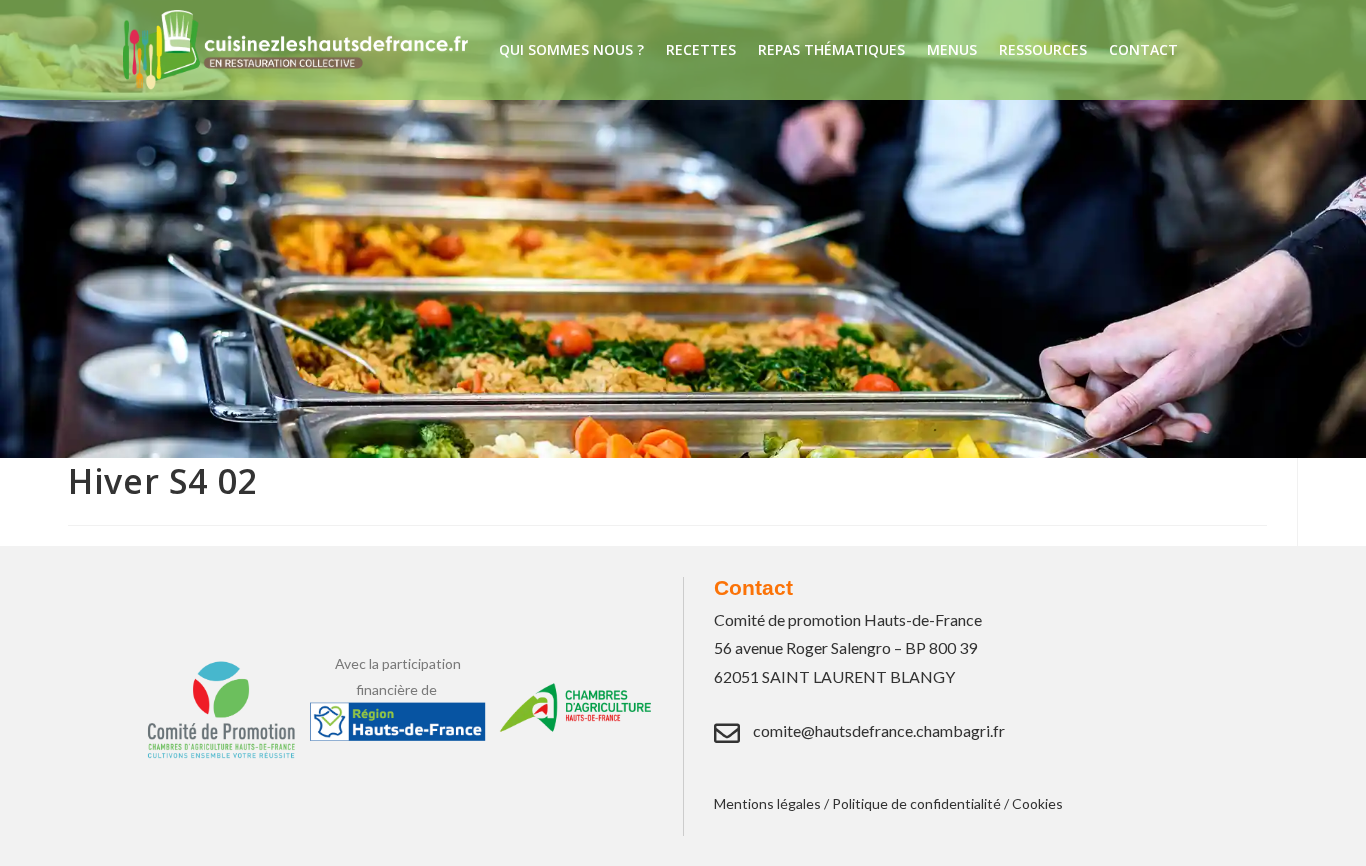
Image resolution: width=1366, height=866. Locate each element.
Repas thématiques (831, 49)
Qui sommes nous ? (571, 49)
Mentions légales (767, 803)
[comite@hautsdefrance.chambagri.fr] (727, 733)
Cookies (1037, 803)
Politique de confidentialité (916, 803)
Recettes (701, 49)
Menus (952, 49)
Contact (1143, 49)
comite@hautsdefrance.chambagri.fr (879, 730)
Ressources (1043, 49)
